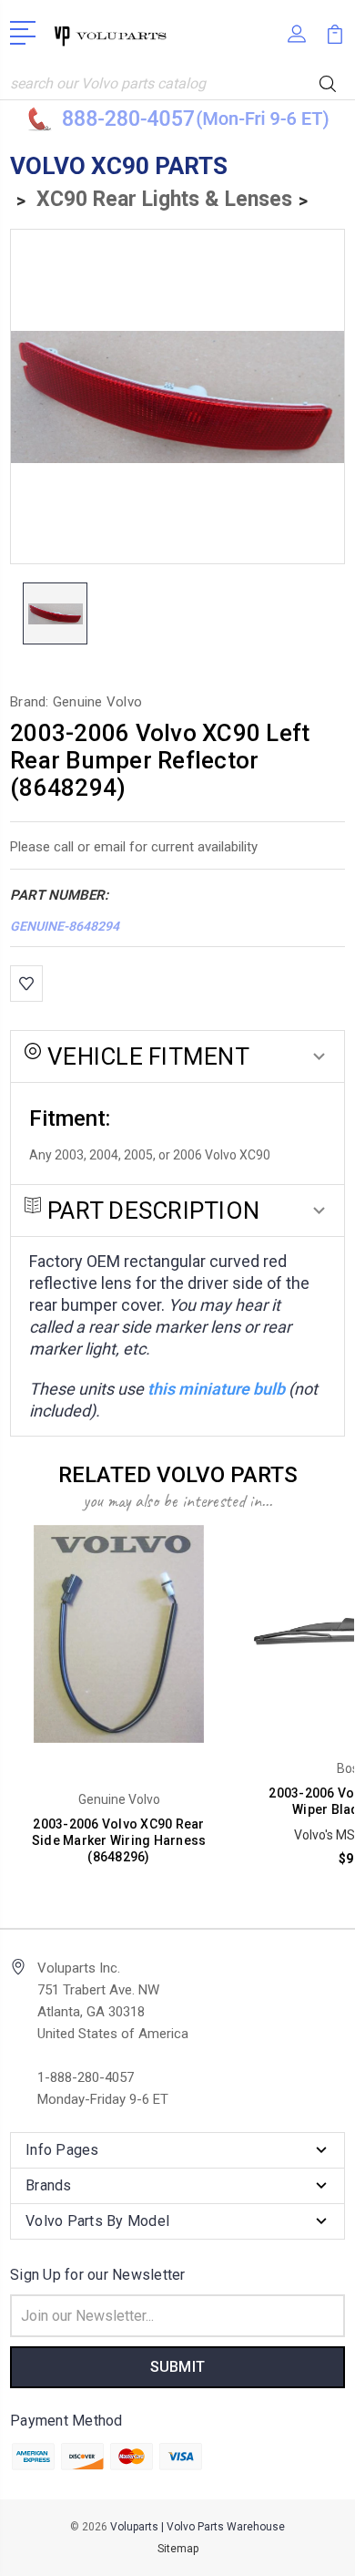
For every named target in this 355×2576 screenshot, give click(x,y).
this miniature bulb (216, 1389)
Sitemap (178, 2549)
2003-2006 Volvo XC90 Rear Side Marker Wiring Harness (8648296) (119, 1840)
